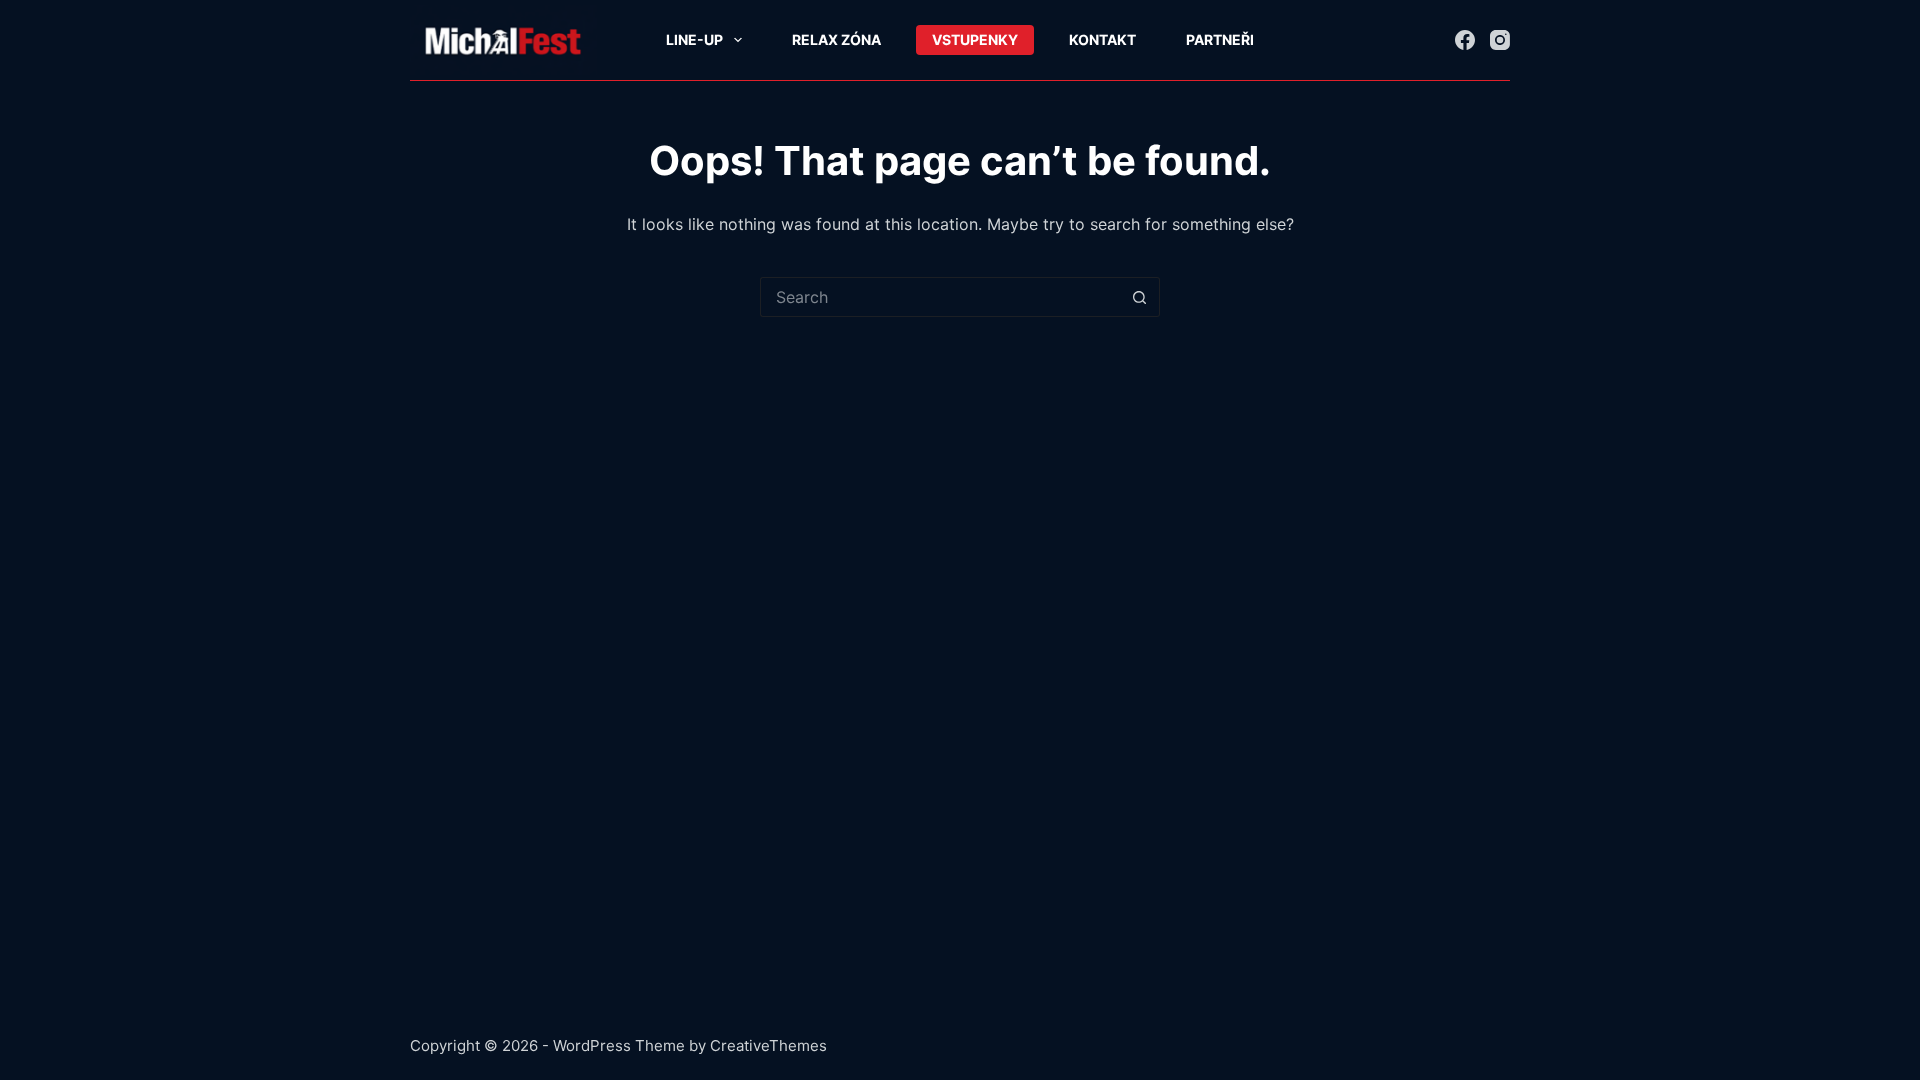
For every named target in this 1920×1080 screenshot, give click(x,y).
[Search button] (1140, 297)
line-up (694, 39)
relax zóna (836, 39)
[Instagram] (1500, 40)
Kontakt (1102, 39)
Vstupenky (975, 39)
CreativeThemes (768, 1045)
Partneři (1220, 39)
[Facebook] (1465, 40)
